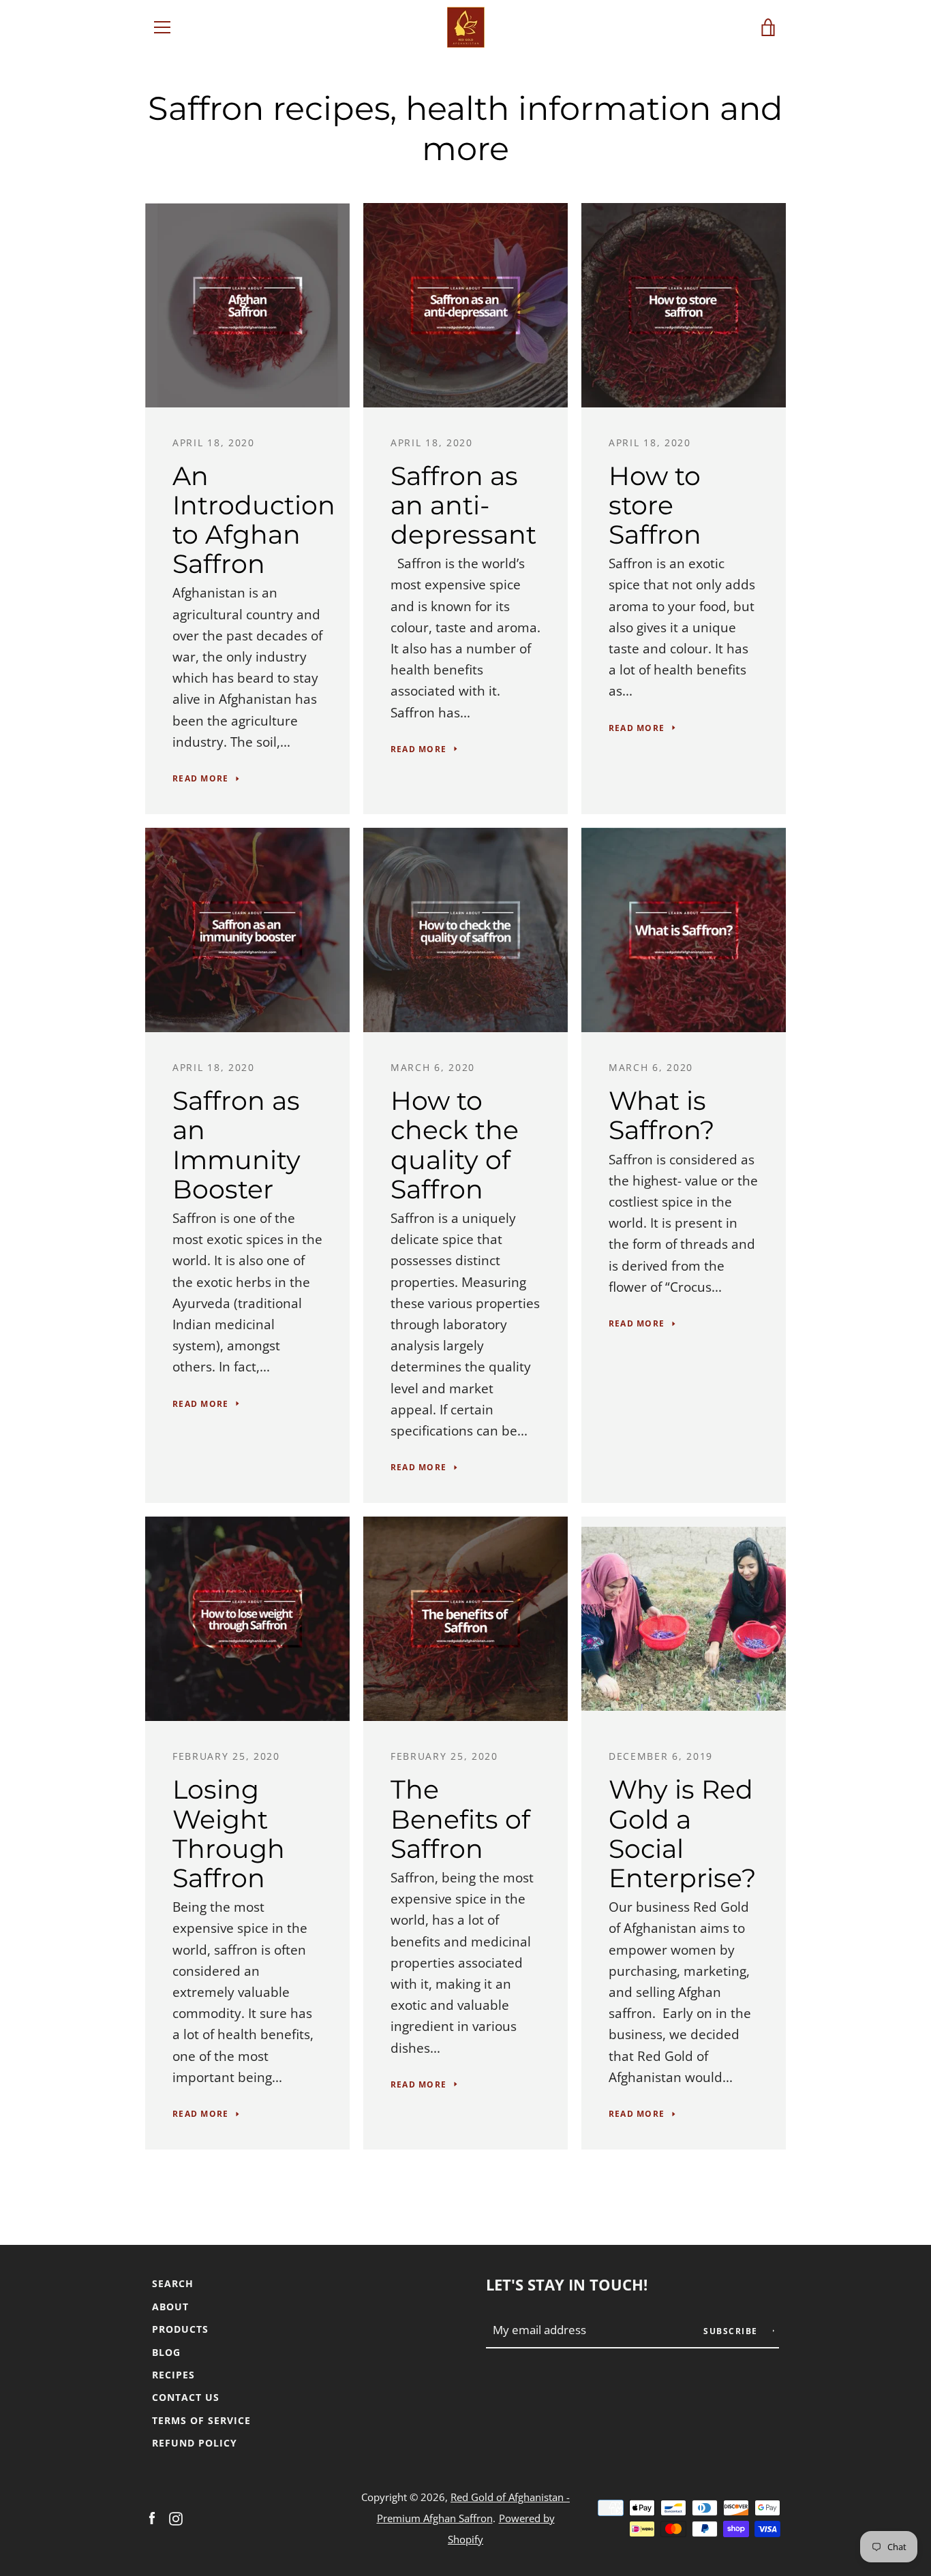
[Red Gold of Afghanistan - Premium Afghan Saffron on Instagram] (176, 2517)
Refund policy (195, 2443)
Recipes (173, 2375)
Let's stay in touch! (567, 2285)
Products (180, 2329)
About (170, 2307)
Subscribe (732, 2331)
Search (173, 2283)
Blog (166, 2352)
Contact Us (186, 2397)
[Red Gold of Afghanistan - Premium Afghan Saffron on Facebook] (152, 2517)
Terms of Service (201, 2420)
